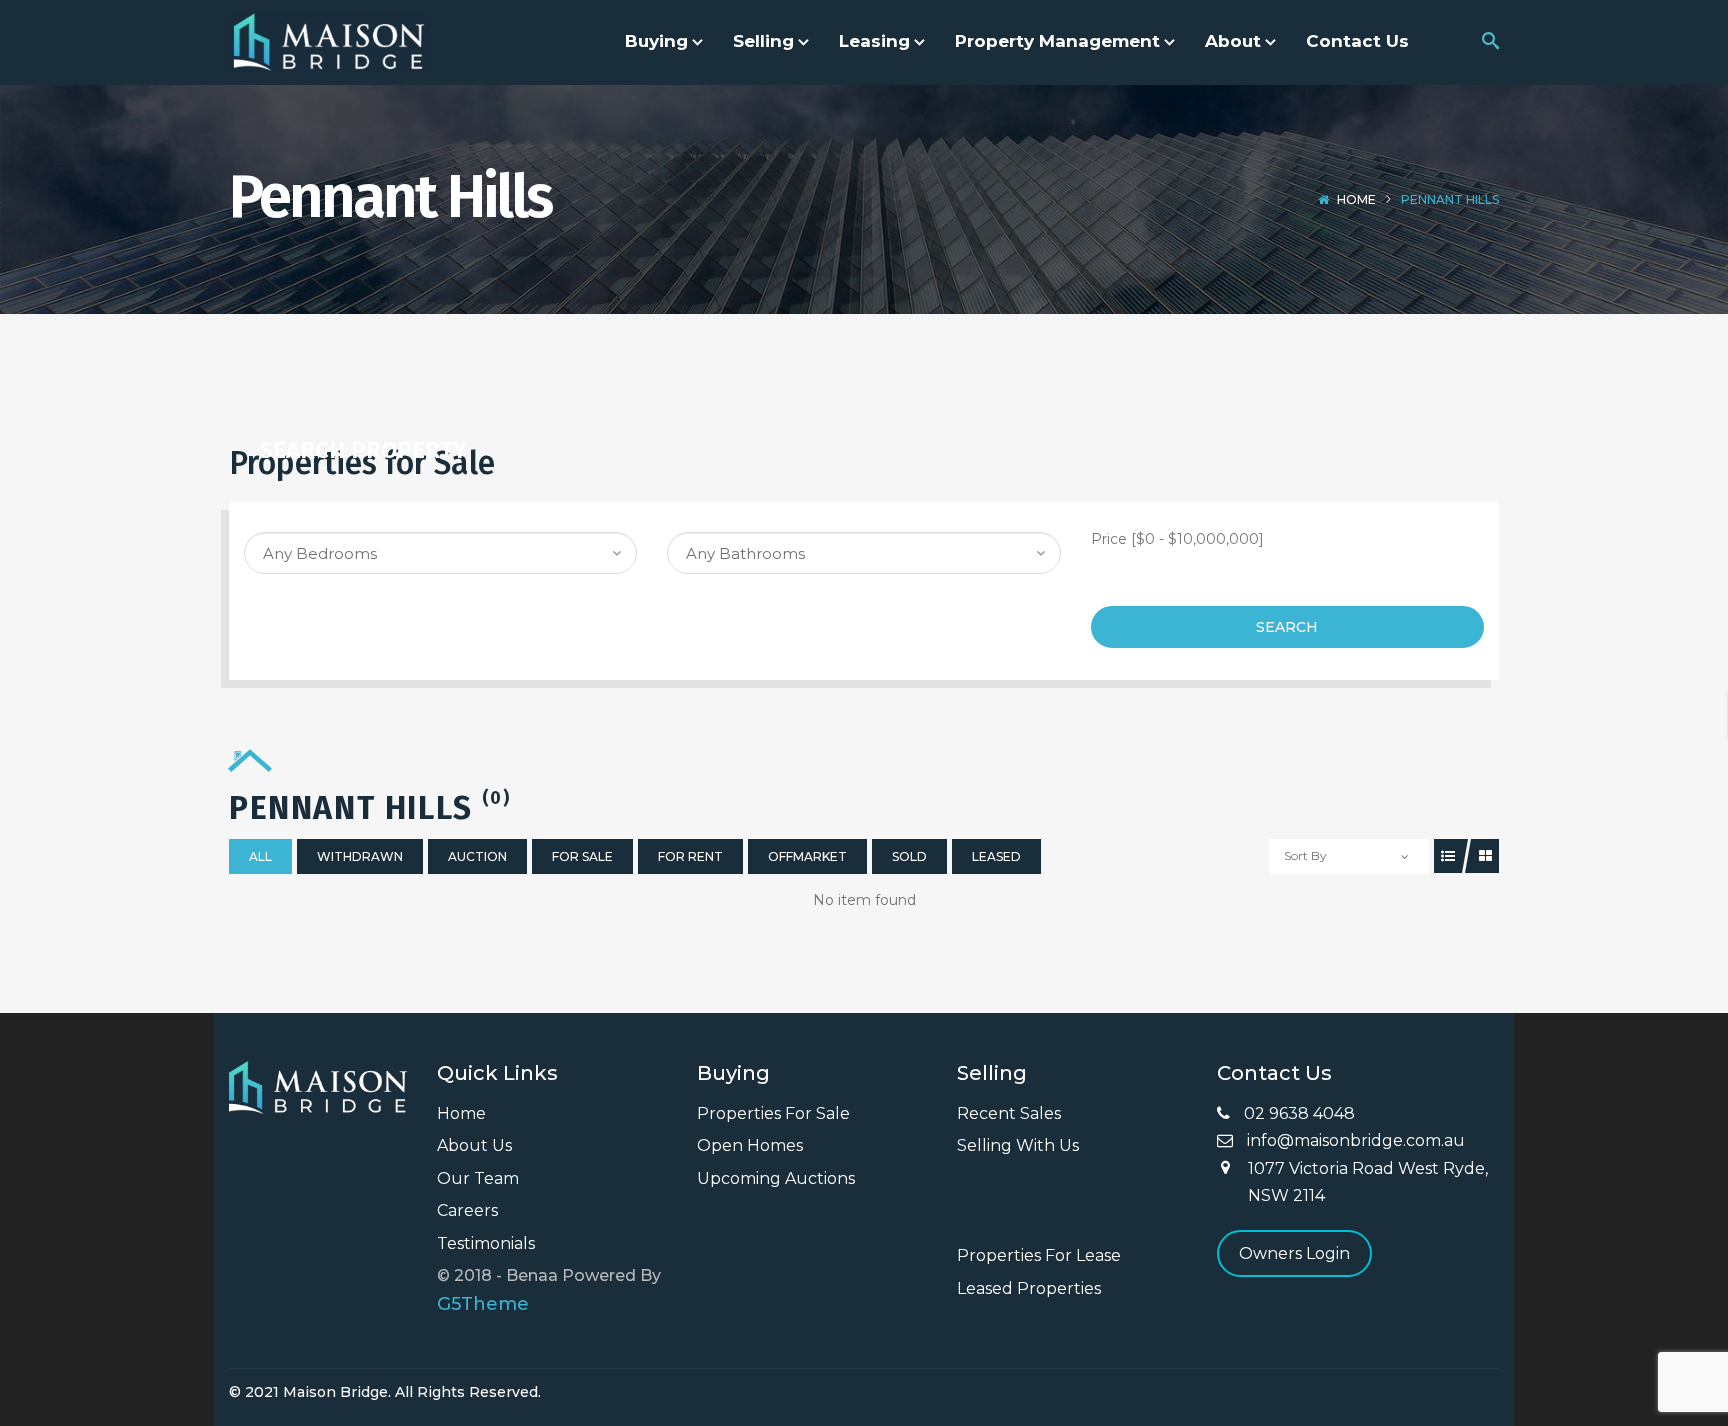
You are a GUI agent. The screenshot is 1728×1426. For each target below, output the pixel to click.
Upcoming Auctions (776, 1178)
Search (1287, 627)
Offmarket (807, 856)
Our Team (478, 1178)
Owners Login (1294, 1253)
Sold (909, 856)
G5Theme (483, 1304)
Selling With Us (1018, 1145)
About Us (474, 1145)
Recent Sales (1009, 1113)
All (260, 856)
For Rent (690, 856)
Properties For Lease (1039, 1255)
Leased (996, 856)
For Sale (582, 856)
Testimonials (486, 1243)
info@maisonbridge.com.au (1354, 1140)
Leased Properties (1029, 1288)
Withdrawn (360, 856)
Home (1356, 199)
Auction (477, 856)
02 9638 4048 (1297, 1113)
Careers (467, 1210)
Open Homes (750, 1145)
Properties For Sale (773, 1113)
